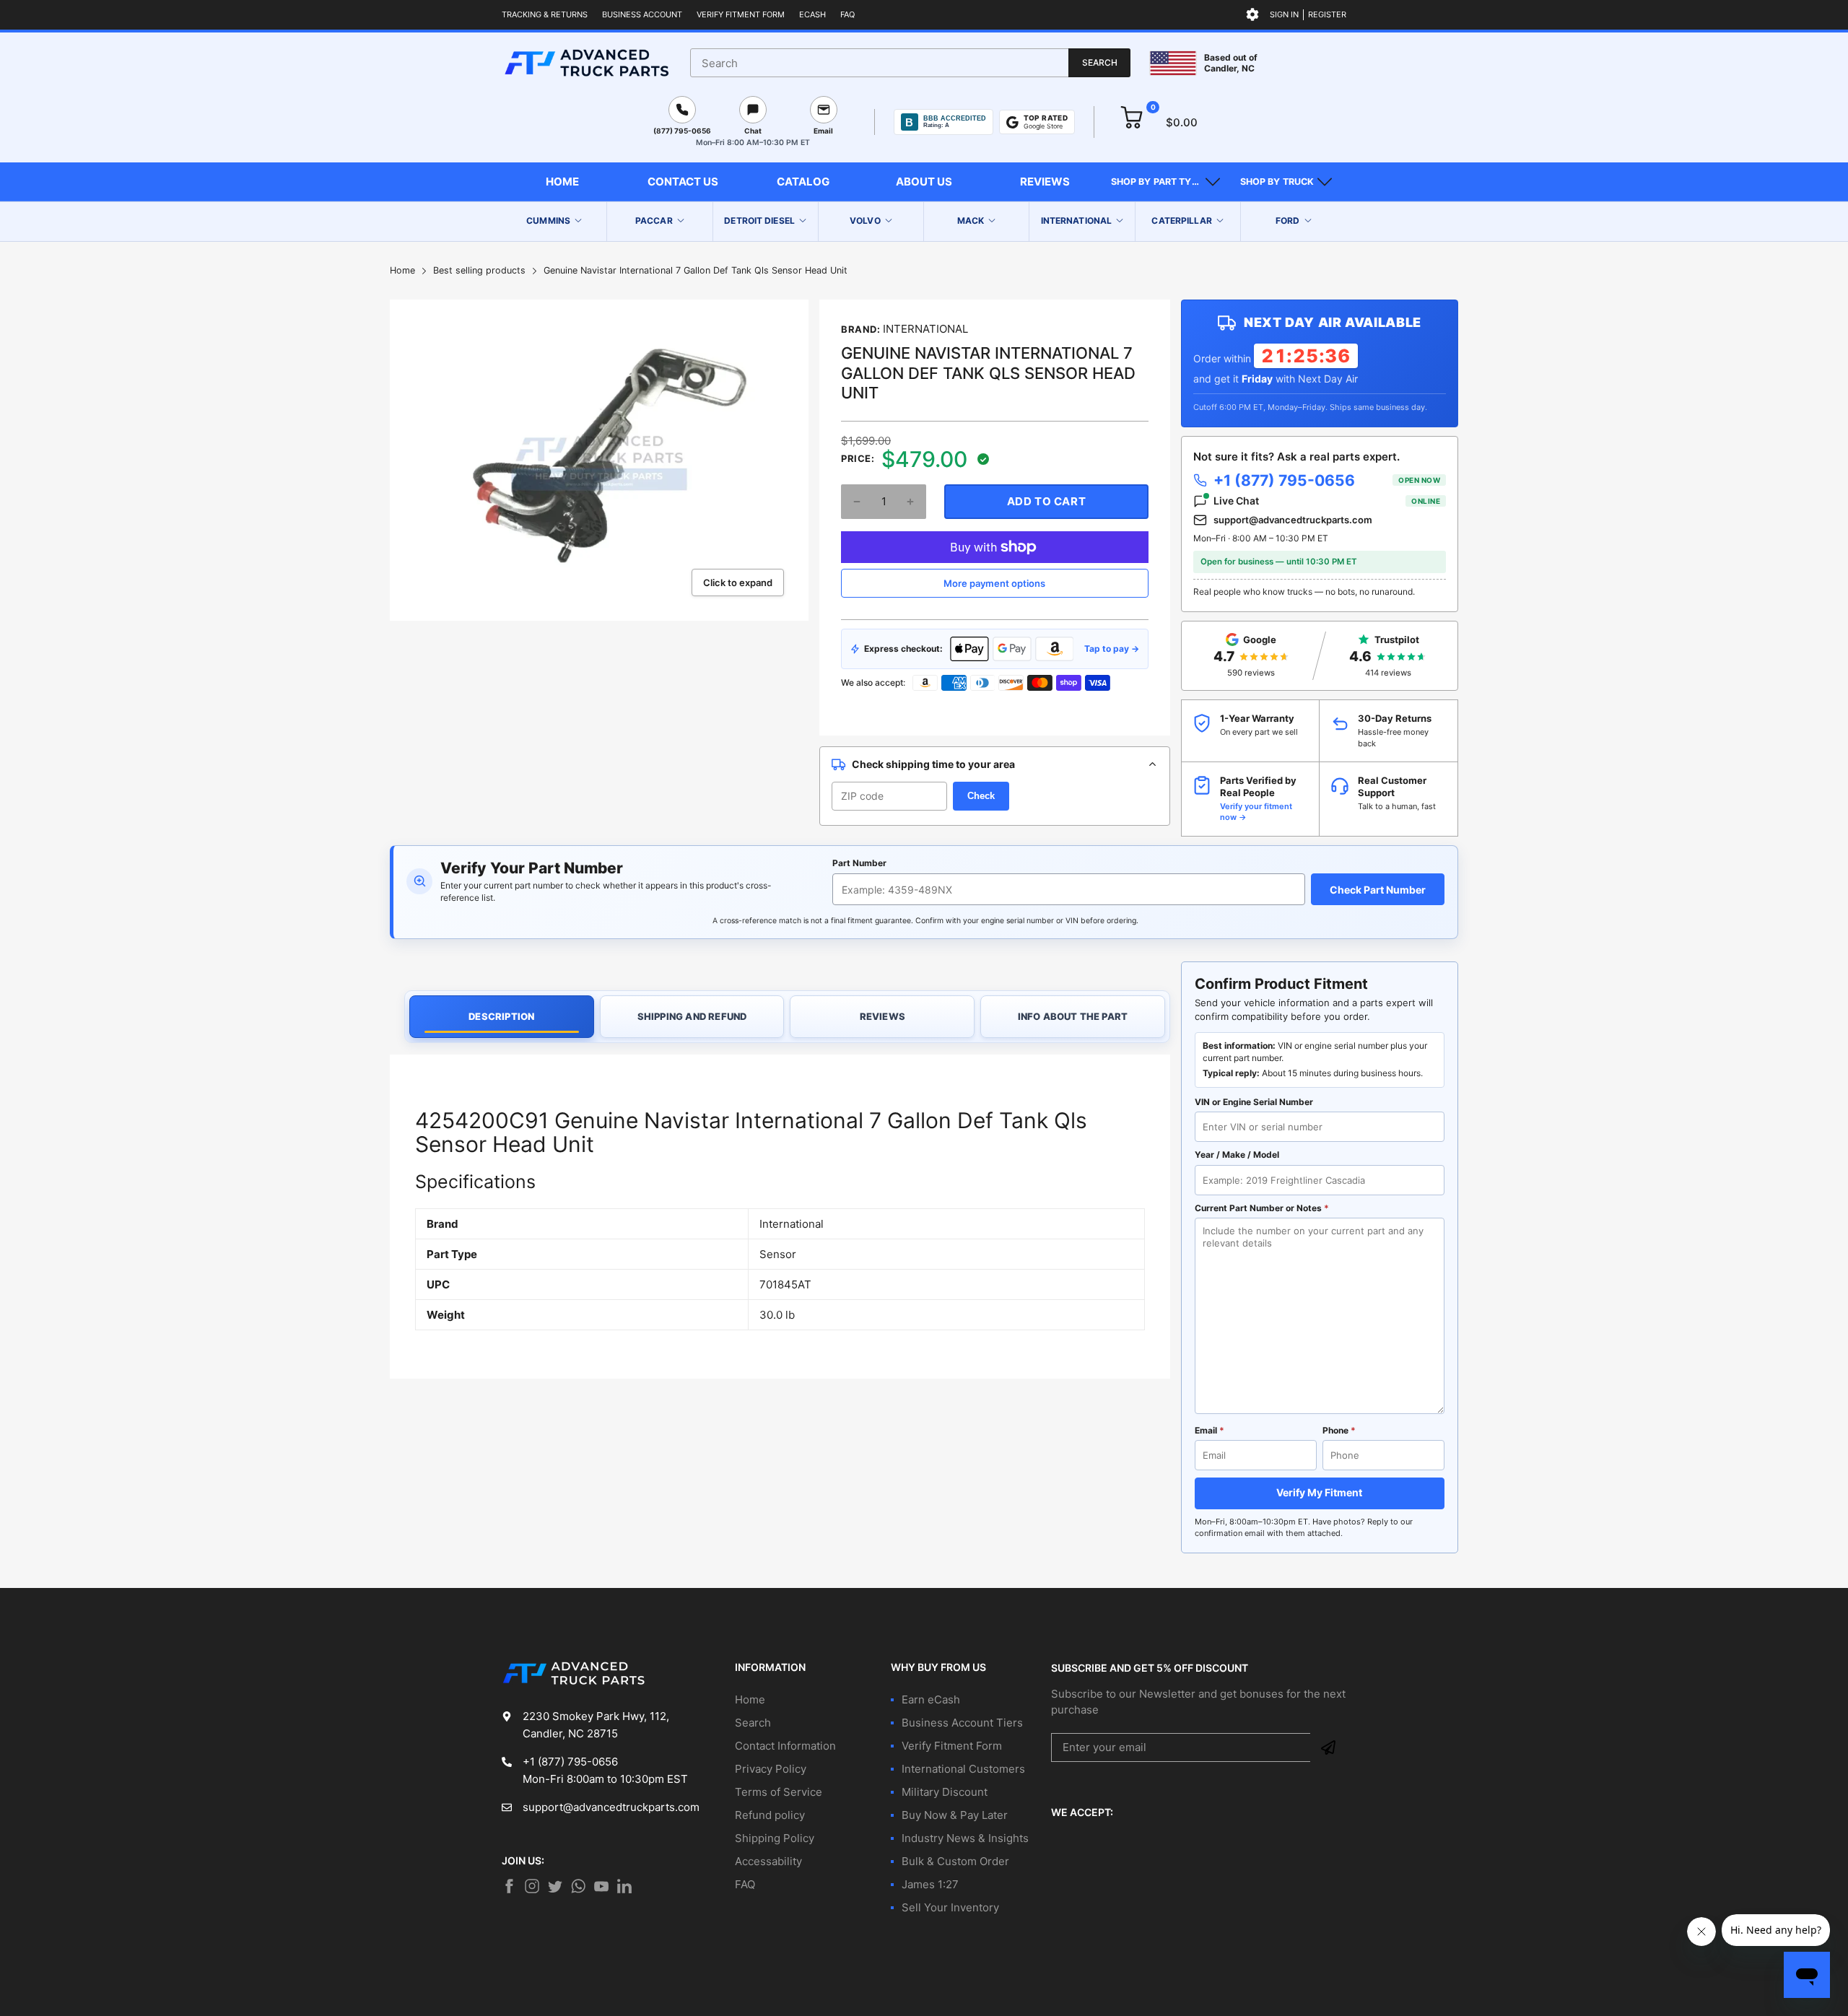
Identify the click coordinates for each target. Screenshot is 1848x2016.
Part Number (859, 863)
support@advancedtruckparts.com (1293, 520)
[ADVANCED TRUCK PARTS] (587, 63)
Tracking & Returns (545, 14)
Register (1327, 14)
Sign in (1284, 14)
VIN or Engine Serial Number (1254, 1102)
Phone (1339, 1430)
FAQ (847, 14)
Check (981, 796)
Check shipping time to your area (933, 764)
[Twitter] (532, 1886)
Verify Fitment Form (741, 14)
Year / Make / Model (1237, 1155)
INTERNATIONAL (925, 329)
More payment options (994, 583)
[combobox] (910, 63)
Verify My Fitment (1319, 1492)
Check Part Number (1378, 890)
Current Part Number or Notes (1262, 1208)
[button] (1165, 182)
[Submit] (1328, 1747)
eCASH (812, 14)
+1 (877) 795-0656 (1327, 480)
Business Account (642, 14)
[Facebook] (509, 1886)
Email (1210, 1430)
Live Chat (1327, 501)
